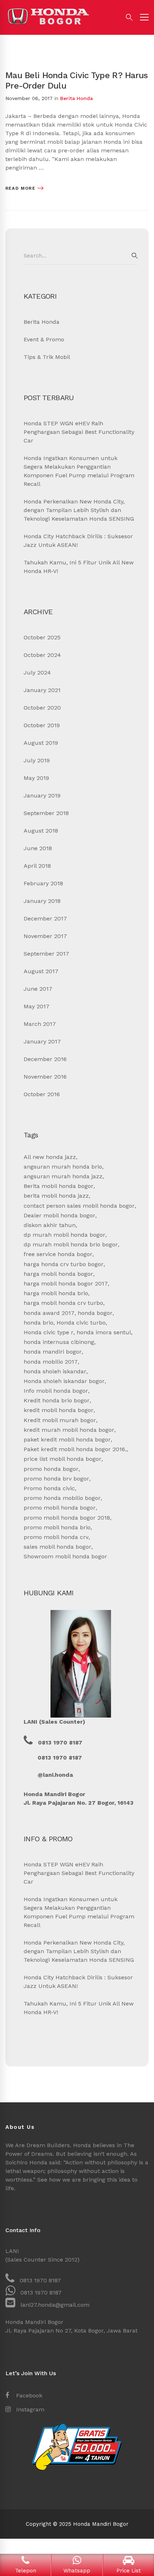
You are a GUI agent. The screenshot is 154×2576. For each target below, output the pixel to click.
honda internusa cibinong (59, 1342)
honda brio (38, 1323)
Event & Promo (44, 339)
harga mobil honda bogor (58, 1274)
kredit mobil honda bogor (59, 1410)
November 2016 (45, 1077)
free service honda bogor (58, 1254)
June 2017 (38, 989)
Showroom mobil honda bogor (65, 1556)
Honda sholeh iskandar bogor (64, 1381)
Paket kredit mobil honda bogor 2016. (75, 1449)
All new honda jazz (50, 1157)
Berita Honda (76, 98)
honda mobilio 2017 (51, 1362)
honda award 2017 (49, 1313)
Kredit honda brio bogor (57, 1400)
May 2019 (36, 778)
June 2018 (38, 848)
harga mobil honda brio (56, 1293)
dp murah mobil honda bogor (64, 1235)
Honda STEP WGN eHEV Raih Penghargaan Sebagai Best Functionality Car (79, 432)
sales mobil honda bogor (57, 1547)
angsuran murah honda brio (63, 1167)
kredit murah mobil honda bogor (69, 1430)
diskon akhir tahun (50, 1225)
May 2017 (37, 1006)
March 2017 (40, 1024)
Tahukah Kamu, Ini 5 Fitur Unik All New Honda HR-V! (79, 567)
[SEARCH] (135, 256)
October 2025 (42, 637)
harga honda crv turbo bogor (64, 1264)
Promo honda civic (49, 1488)
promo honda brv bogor (56, 1479)
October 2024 (42, 655)
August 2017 (41, 971)
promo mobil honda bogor (60, 1508)
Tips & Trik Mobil (47, 357)
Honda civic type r (49, 1332)
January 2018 (42, 901)
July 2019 (37, 760)
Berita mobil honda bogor (59, 1186)
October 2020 (42, 708)
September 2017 (46, 954)
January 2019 (42, 795)
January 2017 (42, 1041)
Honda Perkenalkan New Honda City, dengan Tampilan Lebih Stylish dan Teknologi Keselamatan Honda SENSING (79, 510)
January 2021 (42, 690)
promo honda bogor (51, 1469)
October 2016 (42, 1094)
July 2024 (37, 673)
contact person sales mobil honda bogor (79, 1206)
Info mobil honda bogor (56, 1391)
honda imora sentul (104, 1332)
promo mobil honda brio (57, 1527)
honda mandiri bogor (53, 1352)
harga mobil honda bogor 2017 (66, 1284)
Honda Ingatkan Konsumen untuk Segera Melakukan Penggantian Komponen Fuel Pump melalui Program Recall (79, 471)
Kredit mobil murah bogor (60, 1420)
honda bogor (95, 1313)
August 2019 (41, 743)
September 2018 (46, 813)
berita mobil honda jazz (56, 1196)
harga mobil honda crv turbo (63, 1303)
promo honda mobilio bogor (62, 1498)
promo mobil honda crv (56, 1537)
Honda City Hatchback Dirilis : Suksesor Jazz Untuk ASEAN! (78, 541)
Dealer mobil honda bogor (59, 1215)
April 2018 (37, 866)
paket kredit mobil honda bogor (67, 1439)
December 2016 (45, 1059)
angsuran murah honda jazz (63, 1176)
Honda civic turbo (81, 1323)
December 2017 (45, 918)
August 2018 (41, 831)
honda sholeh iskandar (55, 1371)
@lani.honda (55, 1775)
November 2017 (45, 936)
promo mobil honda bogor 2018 (67, 1518)
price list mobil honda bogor (62, 1459)
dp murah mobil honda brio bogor (71, 1244)
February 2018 (43, 883)
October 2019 (42, 725)
